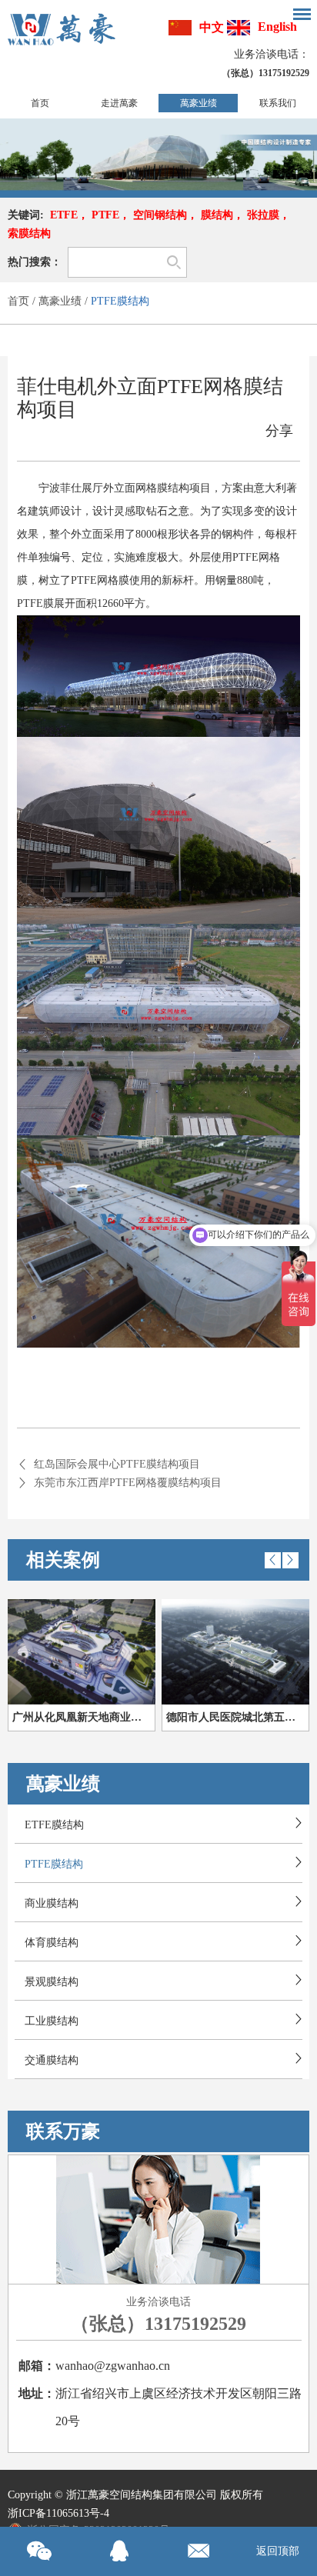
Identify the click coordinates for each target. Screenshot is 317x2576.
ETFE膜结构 (54, 1825)
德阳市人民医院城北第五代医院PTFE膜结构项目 (238, 1717)
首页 (40, 103)
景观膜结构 (52, 1982)
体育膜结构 (52, 1943)
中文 (212, 27)
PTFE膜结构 (120, 301)
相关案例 (63, 1560)
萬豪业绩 (199, 103)
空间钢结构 (160, 215)
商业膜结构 (52, 1903)
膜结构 (217, 215)
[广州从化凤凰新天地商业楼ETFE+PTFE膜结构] (82, 1652)
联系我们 (278, 103)
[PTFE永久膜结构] (158, 155)
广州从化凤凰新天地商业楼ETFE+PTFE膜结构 (84, 1717)
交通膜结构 (52, 2060)
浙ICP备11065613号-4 (58, 2513)
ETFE (64, 215)
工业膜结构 (52, 2021)
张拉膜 (263, 215)
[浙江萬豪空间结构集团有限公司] (62, 29)
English (277, 27)
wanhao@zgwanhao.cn (113, 2366)
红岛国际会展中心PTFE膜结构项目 (117, 1464)
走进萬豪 (119, 103)
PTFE (105, 215)
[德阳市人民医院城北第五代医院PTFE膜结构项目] (235, 1652)
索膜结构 (29, 233)
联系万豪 (63, 2131)
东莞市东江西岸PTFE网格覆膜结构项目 (128, 1483)
